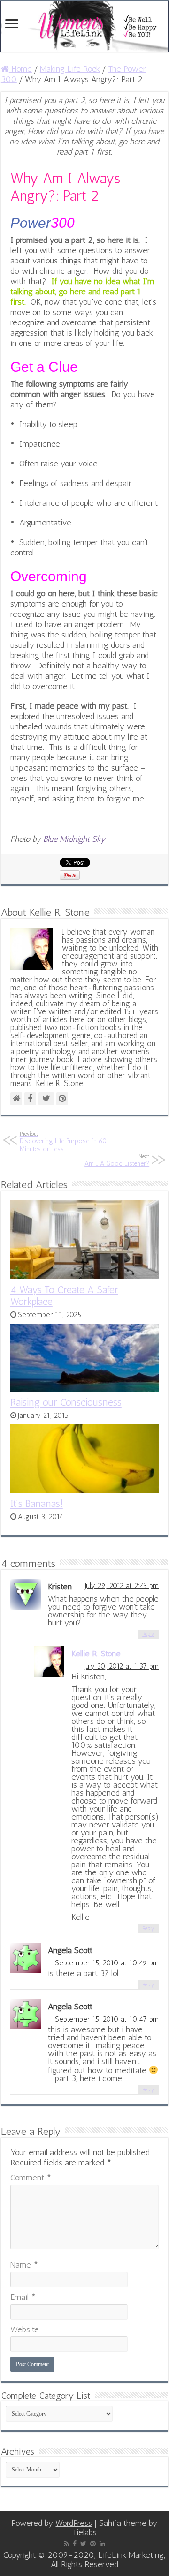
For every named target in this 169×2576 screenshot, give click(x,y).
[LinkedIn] (102, 2544)
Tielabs (84, 2532)
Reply (148, 1634)
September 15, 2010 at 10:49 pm (107, 1963)
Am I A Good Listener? (117, 1160)
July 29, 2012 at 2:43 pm (122, 1586)
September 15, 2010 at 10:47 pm (107, 2019)
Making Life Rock (70, 69)
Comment (31, 2178)
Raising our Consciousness (66, 1402)
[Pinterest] (93, 2544)
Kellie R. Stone (96, 1654)
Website (25, 2329)
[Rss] (66, 2544)
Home (20, 69)
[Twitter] (83, 2544)
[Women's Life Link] (84, 27)
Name (24, 2265)
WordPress (74, 2523)
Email (23, 2297)
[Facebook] (75, 2544)
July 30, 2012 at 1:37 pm (122, 1666)
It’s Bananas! (37, 1503)
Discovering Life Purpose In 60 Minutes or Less (63, 1142)
